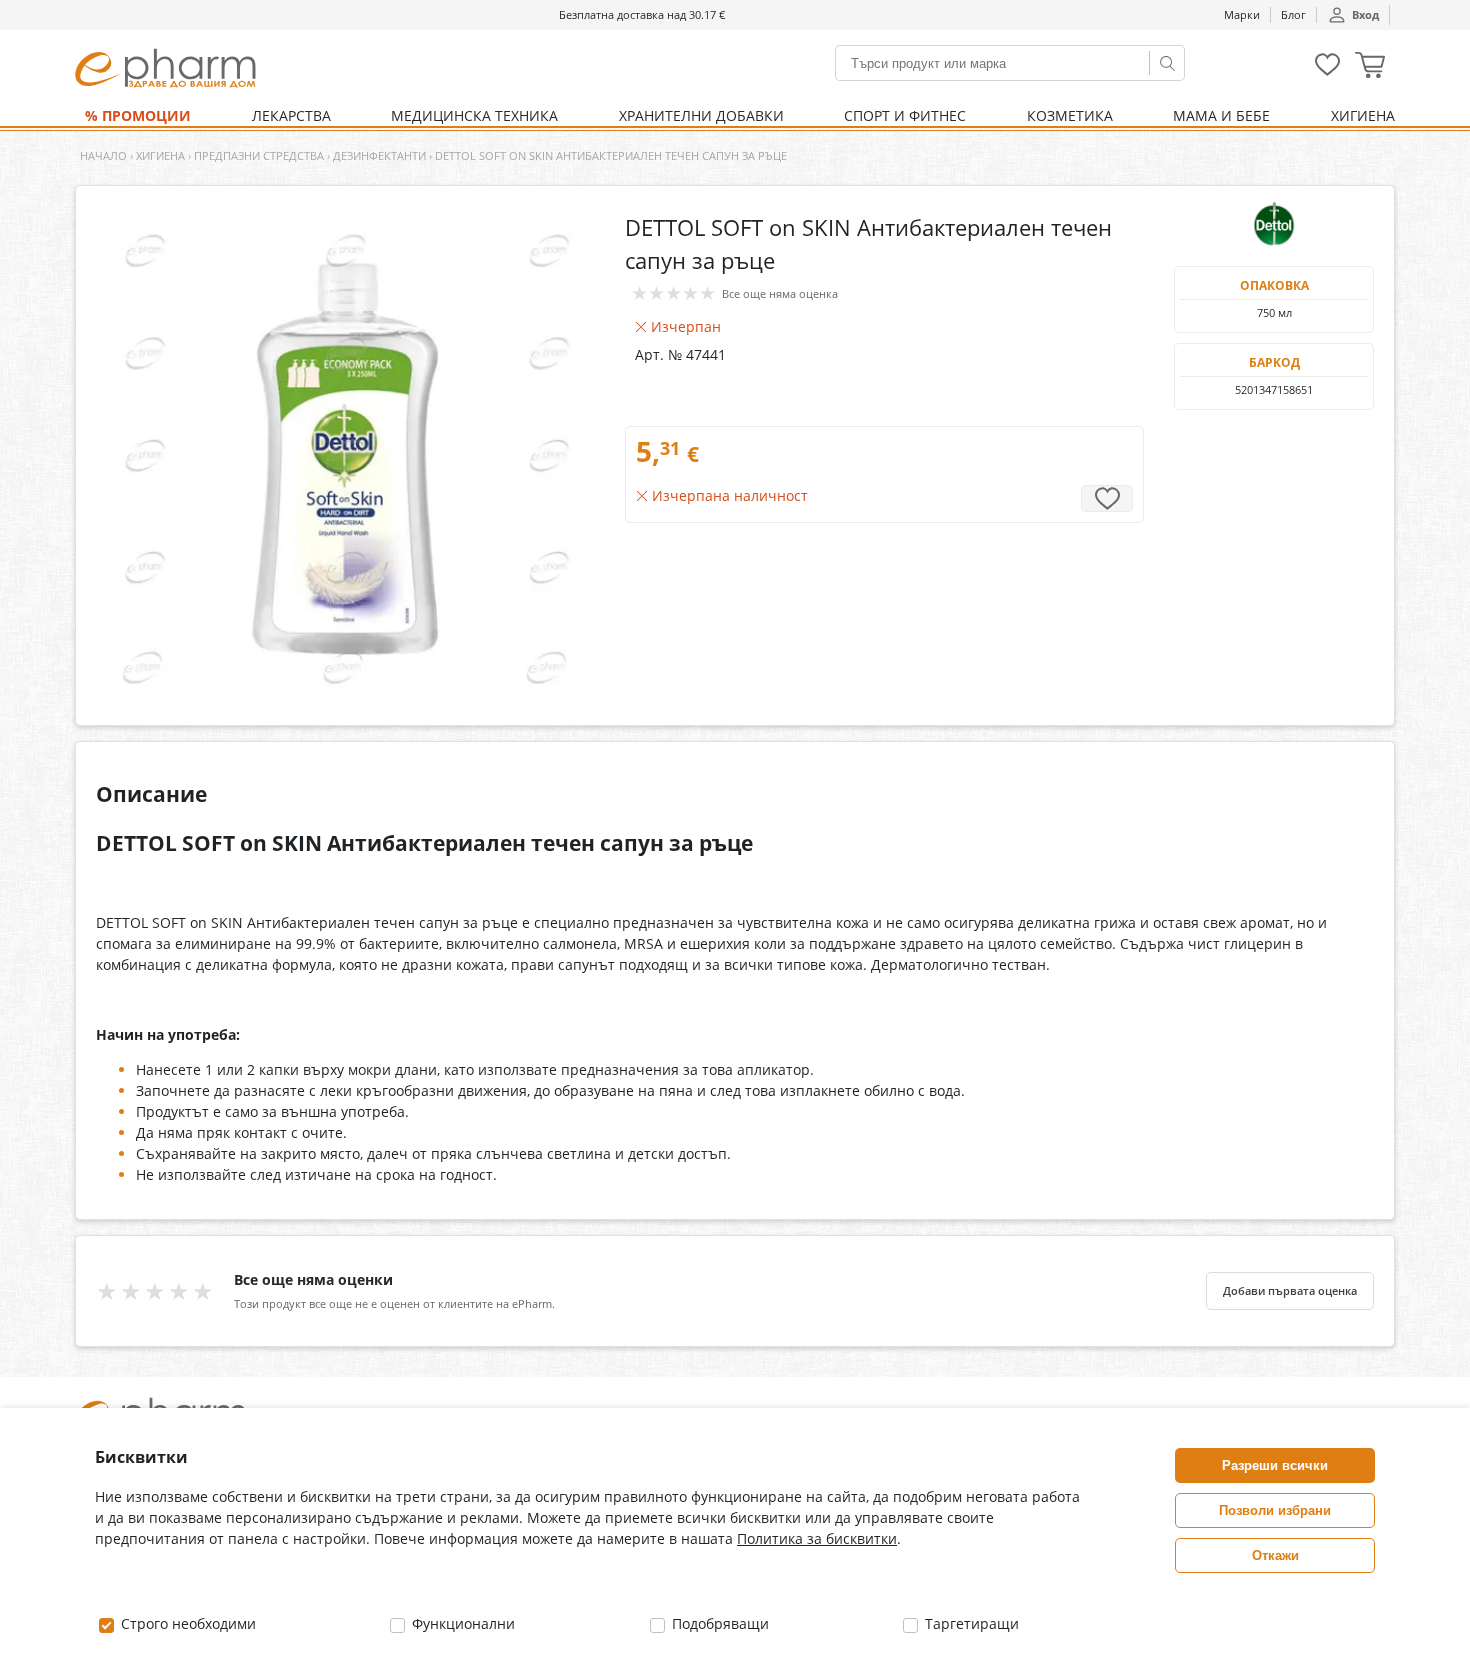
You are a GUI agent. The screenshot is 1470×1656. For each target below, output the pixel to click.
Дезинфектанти (379, 155)
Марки (1242, 14)
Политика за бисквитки (817, 1538)
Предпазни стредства (259, 155)
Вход (1365, 14)
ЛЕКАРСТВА (291, 115)
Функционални (461, 1623)
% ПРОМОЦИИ (138, 115)
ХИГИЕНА (1363, 115)
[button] (1370, 67)
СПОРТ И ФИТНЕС (905, 115)
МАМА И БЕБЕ (1221, 115)
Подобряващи (718, 1623)
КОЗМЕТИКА (1070, 115)
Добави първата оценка (1290, 1291)
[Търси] (1167, 63)
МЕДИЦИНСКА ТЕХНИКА (474, 115)
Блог (1293, 14)
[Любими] (1327, 71)
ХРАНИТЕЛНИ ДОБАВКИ (701, 115)
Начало (103, 155)
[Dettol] (1274, 226)
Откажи (1275, 1555)
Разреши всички (1275, 1465)
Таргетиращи (970, 1623)
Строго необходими (186, 1623)
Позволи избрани (1275, 1510)
